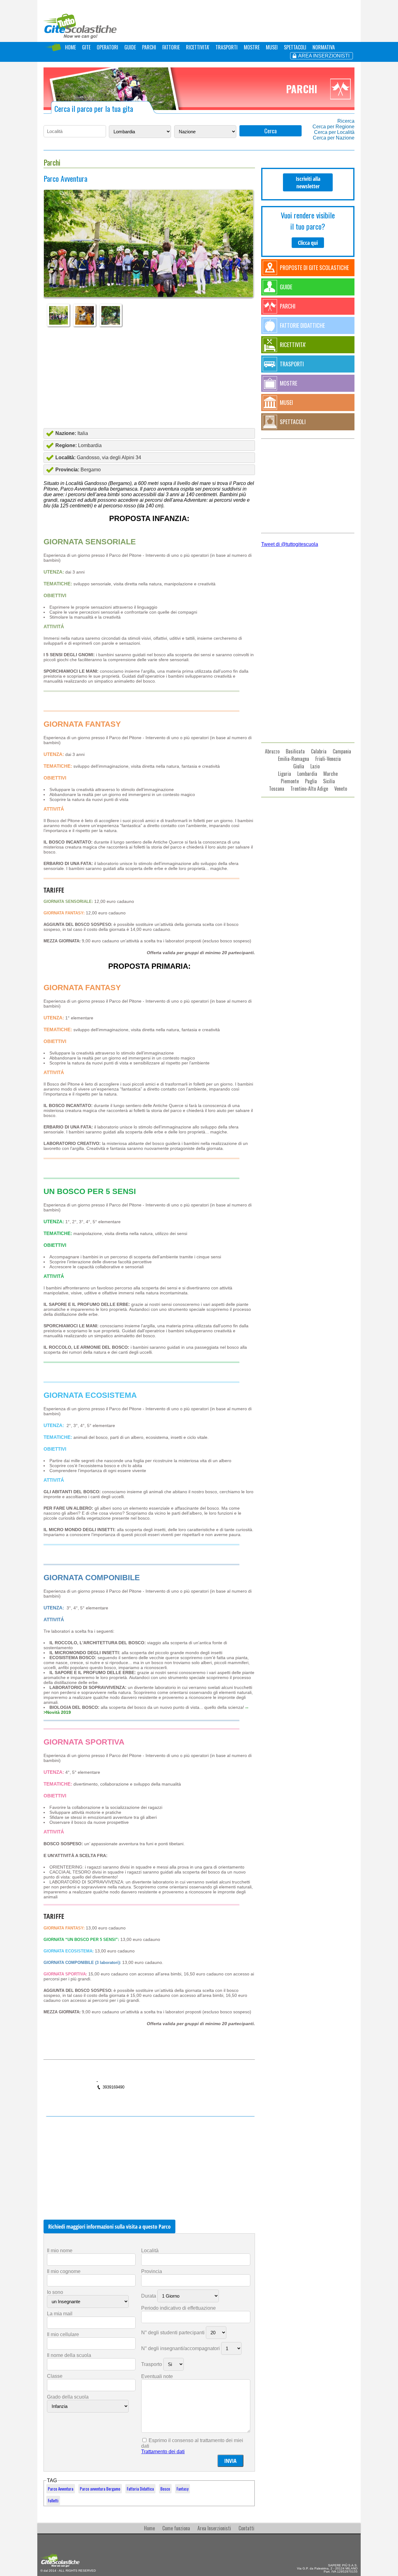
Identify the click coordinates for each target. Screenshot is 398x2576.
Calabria (319, 751)
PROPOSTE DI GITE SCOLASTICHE (314, 268)
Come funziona (176, 2528)
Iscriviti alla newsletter (308, 182)
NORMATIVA (324, 47)
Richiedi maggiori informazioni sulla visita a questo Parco (109, 2226)
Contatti (246, 2528)
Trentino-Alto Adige (309, 789)
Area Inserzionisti (214, 2528)
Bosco (165, 2489)
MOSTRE (252, 47)
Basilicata (295, 751)
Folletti (53, 2501)
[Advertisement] (149, 377)
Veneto (341, 789)
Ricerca (346, 121)
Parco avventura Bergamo (100, 2489)
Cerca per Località (334, 132)
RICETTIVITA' (198, 47)
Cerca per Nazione (334, 138)
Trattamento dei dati (163, 2452)
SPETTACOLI (295, 47)
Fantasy (183, 2489)
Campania (342, 751)
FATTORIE (171, 47)
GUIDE (130, 47)
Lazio (315, 766)
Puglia (311, 781)
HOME (70, 47)
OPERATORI (107, 47)
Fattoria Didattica (140, 2489)
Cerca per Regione (333, 127)
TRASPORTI (227, 47)
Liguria (285, 774)
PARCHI (149, 47)
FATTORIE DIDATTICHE (302, 325)
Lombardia (307, 774)
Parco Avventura (61, 2489)
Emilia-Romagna (294, 759)
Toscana (277, 789)
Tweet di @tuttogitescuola (290, 544)
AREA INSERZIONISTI (324, 56)
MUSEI (272, 47)
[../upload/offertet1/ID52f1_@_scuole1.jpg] (148, 256)
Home (149, 2528)
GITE (86, 47)
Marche (331, 774)
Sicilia (329, 781)
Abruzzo (272, 751)
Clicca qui (308, 243)
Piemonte (290, 781)
